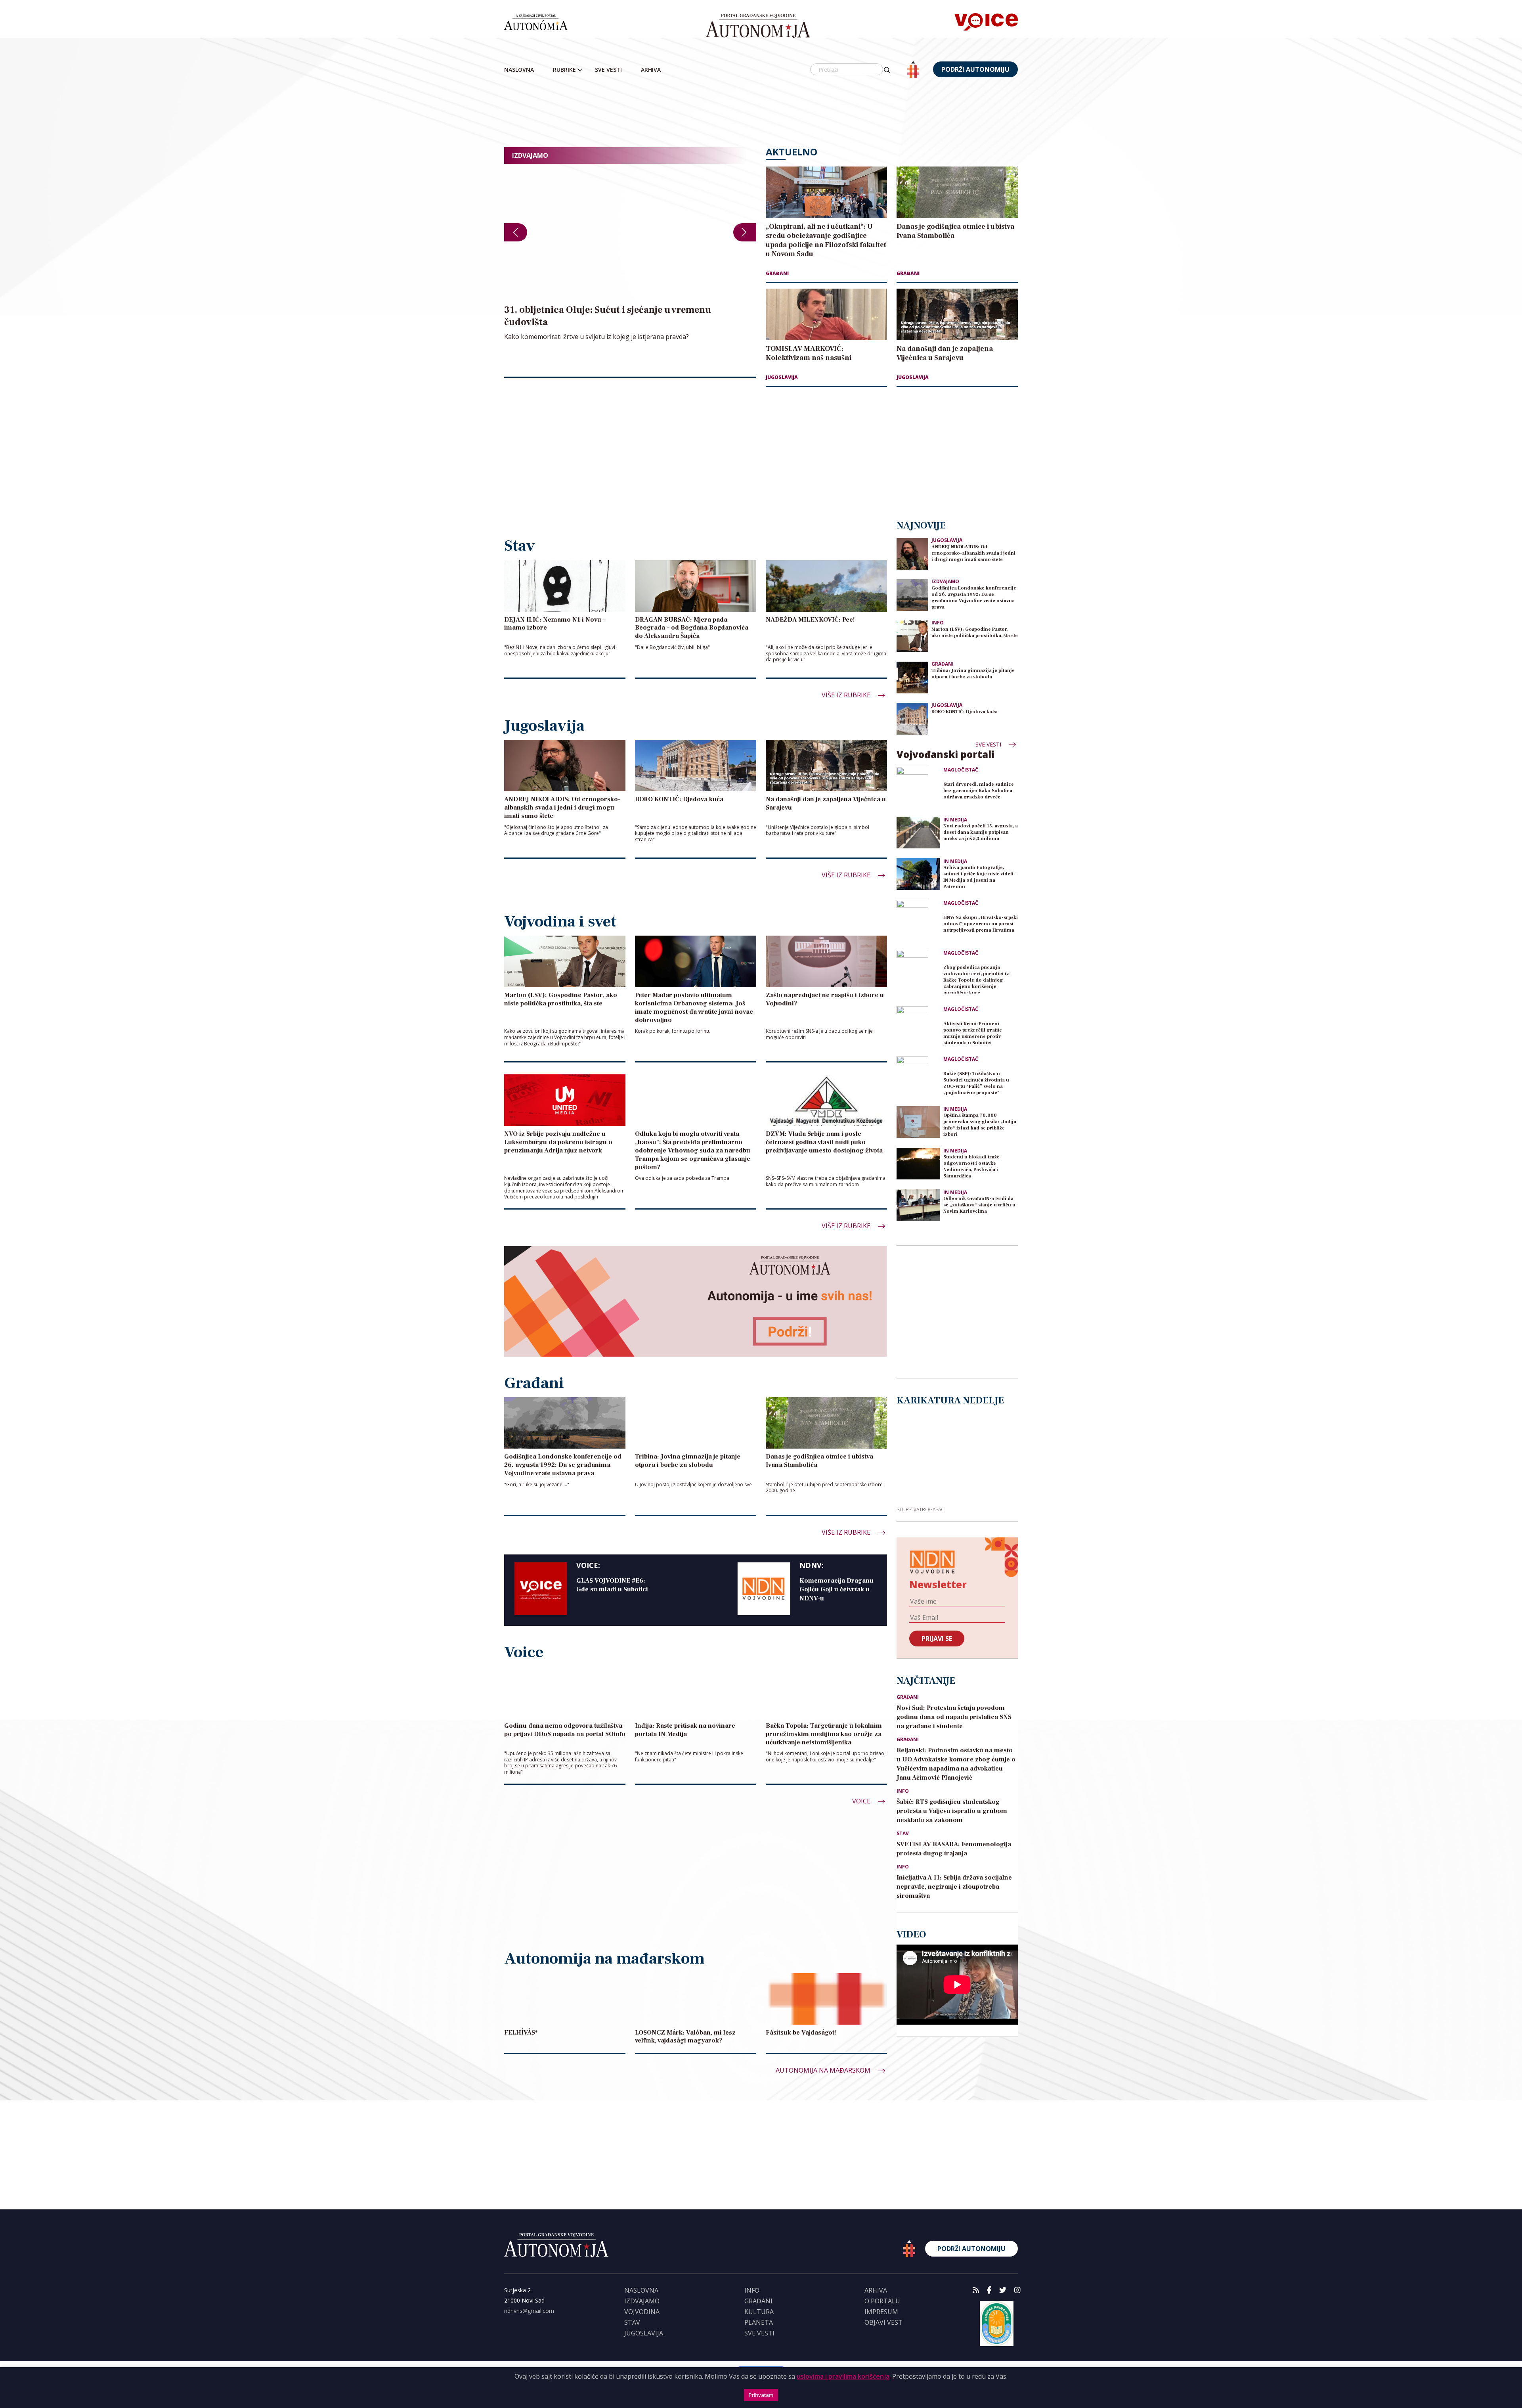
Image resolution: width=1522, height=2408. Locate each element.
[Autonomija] (758, 26)
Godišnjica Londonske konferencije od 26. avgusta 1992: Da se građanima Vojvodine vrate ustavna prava (974, 598)
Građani (777, 273)
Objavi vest (883, 2322)
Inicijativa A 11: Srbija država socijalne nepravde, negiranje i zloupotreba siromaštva (954, 1887)
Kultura (759, 2312)
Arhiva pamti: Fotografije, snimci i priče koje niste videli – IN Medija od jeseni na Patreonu (980, 877)
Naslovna (519, 70)
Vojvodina (642, 2312)
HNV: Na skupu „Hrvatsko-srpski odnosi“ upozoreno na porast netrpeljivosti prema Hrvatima (981, 924)
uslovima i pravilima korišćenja (843, 2376)
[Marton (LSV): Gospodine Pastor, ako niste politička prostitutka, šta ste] (912, 636)
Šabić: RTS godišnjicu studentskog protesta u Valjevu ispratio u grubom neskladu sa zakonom (952, 1811)
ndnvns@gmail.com (529, 2311)
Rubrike (564, 70)
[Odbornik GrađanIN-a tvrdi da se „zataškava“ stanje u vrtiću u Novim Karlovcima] (918, 1205)
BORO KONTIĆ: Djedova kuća (965, 712)
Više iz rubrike (847, 695)
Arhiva (651, 70)
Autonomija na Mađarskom (824, 2070)
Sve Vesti (608, 70)
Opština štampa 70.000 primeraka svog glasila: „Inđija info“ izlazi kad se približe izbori (980, 1125)
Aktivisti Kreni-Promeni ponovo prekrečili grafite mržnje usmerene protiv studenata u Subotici (973, 1033)
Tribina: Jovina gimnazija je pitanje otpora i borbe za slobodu (973, 674)
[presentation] (516, 232)
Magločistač (961, 770)
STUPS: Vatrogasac (920, 1509)
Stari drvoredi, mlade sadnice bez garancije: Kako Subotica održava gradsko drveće (979, 791)
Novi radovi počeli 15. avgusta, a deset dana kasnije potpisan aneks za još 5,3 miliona (981, 832)
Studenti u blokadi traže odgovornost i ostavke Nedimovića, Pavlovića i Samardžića (971, 1167)
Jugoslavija (782, 377)
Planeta (759, 2322)
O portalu (882, 2301)
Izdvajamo (945, 581)
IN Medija (955, 820)
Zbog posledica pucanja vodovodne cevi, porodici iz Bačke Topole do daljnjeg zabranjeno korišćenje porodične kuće (976, 979)
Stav (903, 1834)
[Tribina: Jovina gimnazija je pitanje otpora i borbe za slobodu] (912, 677)
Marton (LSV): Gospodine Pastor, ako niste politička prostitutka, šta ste (975, 633)
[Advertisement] (761, 113)
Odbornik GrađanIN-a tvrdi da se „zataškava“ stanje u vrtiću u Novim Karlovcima (979, 1205)
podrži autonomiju (975, 69)
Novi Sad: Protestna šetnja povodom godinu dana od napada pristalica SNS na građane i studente (954, 1717)
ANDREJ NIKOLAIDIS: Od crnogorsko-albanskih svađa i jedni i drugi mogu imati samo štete (973, 553)
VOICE (862, 1801)
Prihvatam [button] (761, 2395)
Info (938, 623)
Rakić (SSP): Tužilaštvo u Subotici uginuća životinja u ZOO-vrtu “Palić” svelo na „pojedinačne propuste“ (976, 1083)
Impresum (881, 2312)
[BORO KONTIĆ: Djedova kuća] (912, 719)
